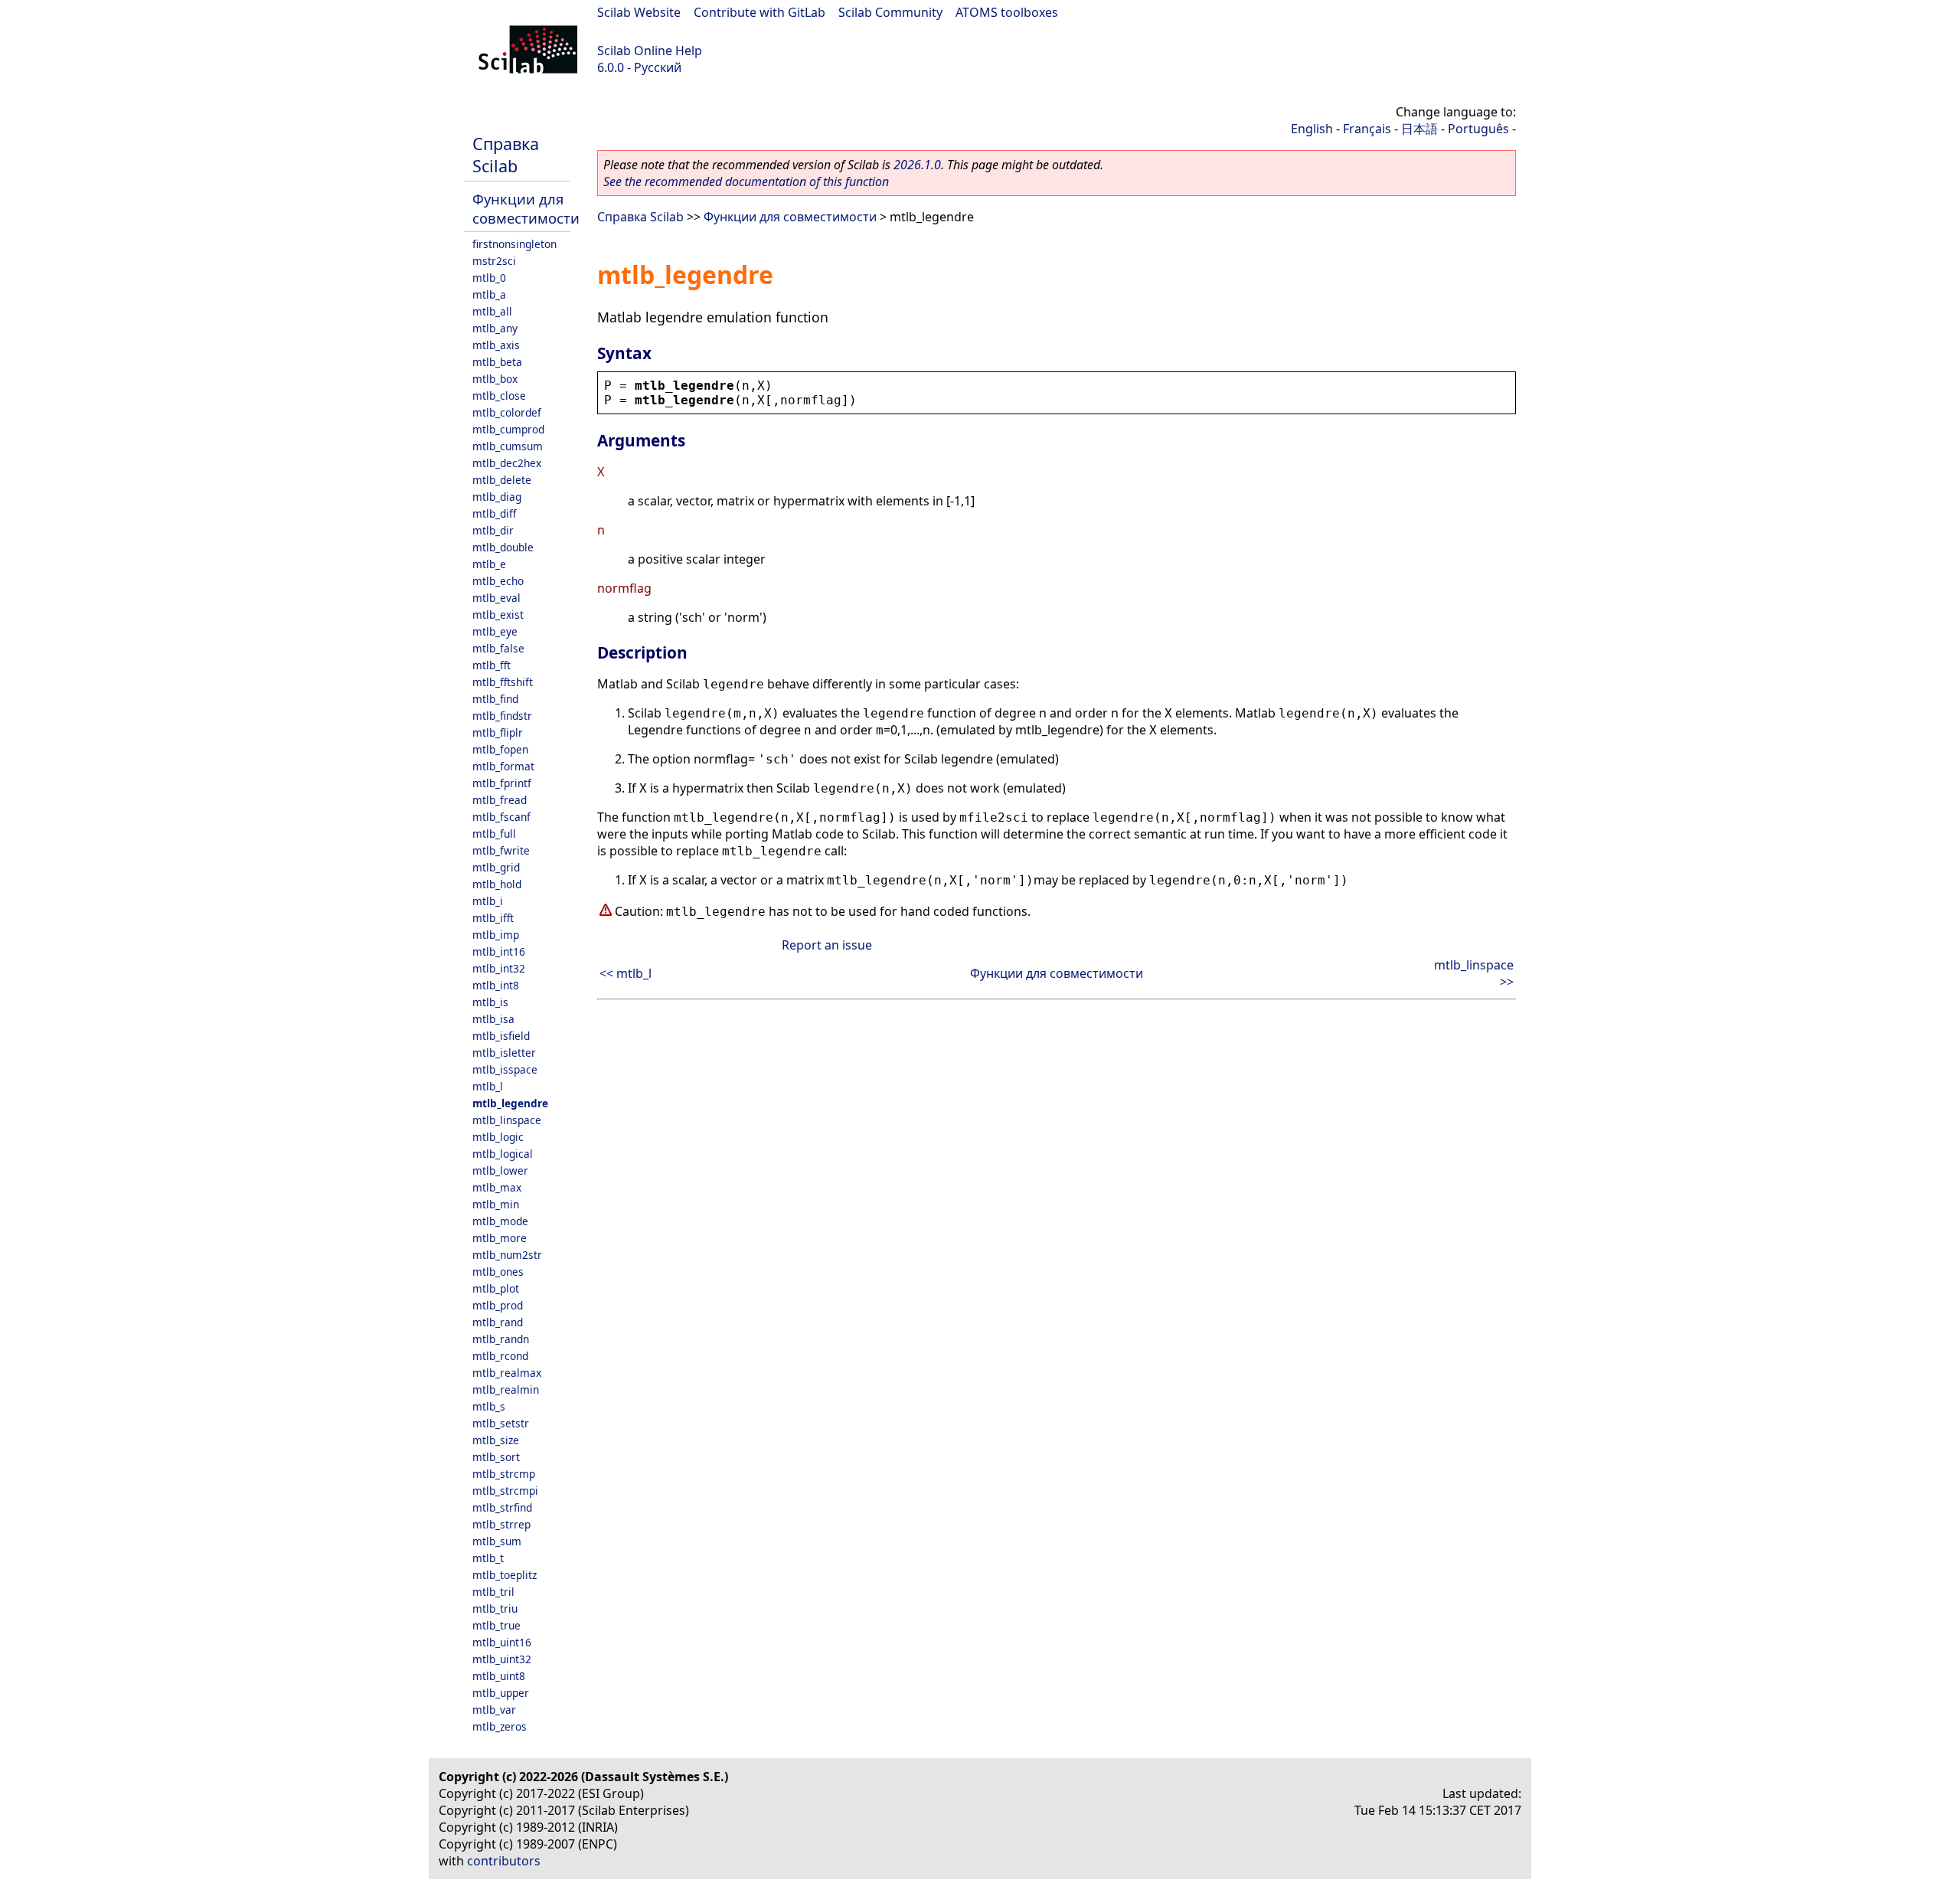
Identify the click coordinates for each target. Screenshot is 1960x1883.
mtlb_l (488, 1086)
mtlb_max (497, 1187)
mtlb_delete (502, 480)
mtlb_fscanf (501, 817)
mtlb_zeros (500, 1726)
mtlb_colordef (507, 412)
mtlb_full (494, 834)
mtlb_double (503, 547)
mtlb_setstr (501, 1423)
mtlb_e (489, 564)
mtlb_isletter (504, 1053)
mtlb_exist (498, 615)
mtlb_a (489, 294)
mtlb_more (500, 1238)
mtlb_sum (497, 1541)
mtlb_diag (497, 497)
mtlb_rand (498, 1322)
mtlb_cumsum (508, 446)
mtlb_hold (497, 884)
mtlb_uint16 (502, 1642)
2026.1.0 (917, 165)
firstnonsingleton (514, 244)
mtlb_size (496, 1440)
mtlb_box (495, 379)
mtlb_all (492, 311)
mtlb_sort (496, 1457)
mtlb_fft (492, 665)
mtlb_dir (493, 530)
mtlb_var (494, 1710)
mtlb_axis (496, 345)
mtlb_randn (501, 1339)
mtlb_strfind (502, 1507)
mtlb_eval (497, 598)
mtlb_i (488, 901)
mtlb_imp (496, 935)
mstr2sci (494, 261)
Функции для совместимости (526, 208)
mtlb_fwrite (501, 850)
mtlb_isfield (501, 1036)
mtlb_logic (498, 1137)
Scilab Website (639, 12)
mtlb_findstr (502, 716)
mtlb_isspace (505, 1069)
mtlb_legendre (510, 1103)
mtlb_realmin (506, 1389)
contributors (504, 1861)
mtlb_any (495, 328)
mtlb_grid (496, 867)
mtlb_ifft (493, 918)
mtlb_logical (503, 1154)
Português (1478, 129)
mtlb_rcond (500, 1356)
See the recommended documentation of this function (746, 181)
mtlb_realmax (507, 1373)
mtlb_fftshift (503, 682)
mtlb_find (495, 699)
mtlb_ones (498, 1272)
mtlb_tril (493, 1592)
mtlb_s (489, 1406)
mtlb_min (496, 1204)
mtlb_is (490, 1002)
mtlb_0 (489, 278)
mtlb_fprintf (502, 783)
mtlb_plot (496, 1288)
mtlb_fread (500, 800)
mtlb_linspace (507, 1120)
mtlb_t (488, 1558)
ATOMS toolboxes (1007, 12)
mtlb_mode (500, 1221)
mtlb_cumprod (508, 429)
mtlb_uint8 (499, 1676)
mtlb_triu (495, 1608)
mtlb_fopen (500, 749)
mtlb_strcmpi (505, 1491)
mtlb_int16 (499, 951)
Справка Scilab (506, 155)
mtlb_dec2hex (507, 463)
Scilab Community (890, 12)
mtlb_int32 (499, 968)
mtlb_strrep (501, 1524)
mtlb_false (498, 648)
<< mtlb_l (626, 973)
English (1312, 129)
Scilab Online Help (650, 51)
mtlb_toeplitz (505, 1575)
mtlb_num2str (507, 1255)
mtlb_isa (493, 1019)
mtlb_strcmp (504, 1474)
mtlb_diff (494, 513)
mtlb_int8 (496, 985)
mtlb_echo (498, 581)
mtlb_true (497, 1625)
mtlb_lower (500, 1170)
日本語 (1419, 129)
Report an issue (827, 945)
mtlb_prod (498, 1305)
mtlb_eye (495, 631)
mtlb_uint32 (502, 1659)
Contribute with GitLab (759, 12)
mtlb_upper (501, 1693)
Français (1367, 129)
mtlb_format (503, 766)
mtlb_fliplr (498, 732)
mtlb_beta (497, 362)
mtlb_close (499, 396)
